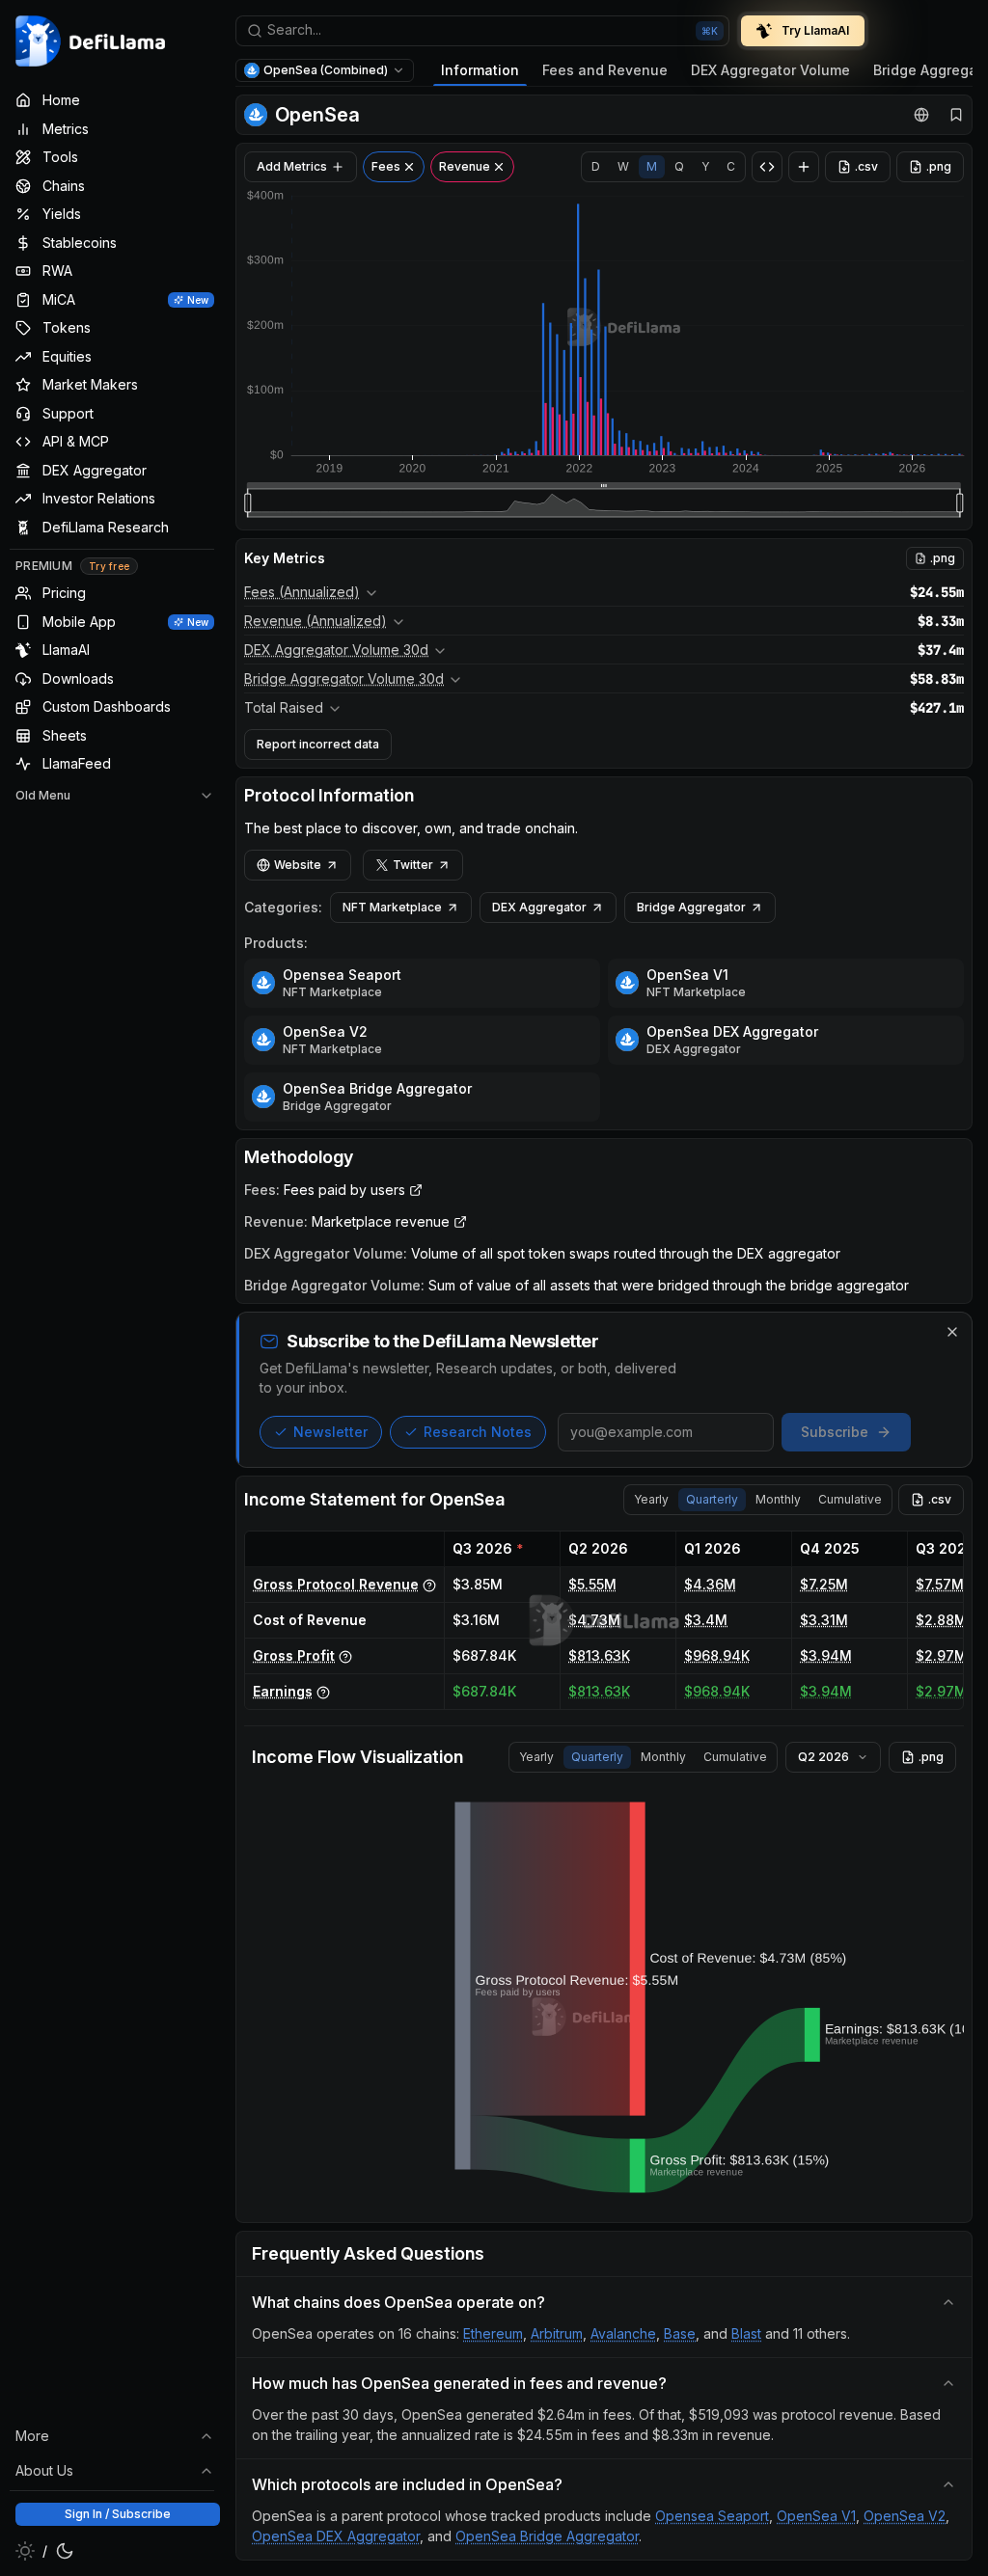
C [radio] (731, 166)
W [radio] (623, 166)
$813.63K (599, 1655)
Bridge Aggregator (691, 907)
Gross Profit (294, 1655)
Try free (109, 566)
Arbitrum (557, 2333)
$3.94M (826, 1655)
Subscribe (835, 1432)
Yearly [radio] (651, 1499)
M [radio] (652, 166)
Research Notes (478, 1432)
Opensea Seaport (342, 975)
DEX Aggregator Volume (770, 70)
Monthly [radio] (778, 1499)
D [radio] (596, 166)
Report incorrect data (318, 744)
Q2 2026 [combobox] (823, 1757)
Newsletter (330, 1432)
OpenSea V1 (687, 975)
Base (680, 2333)
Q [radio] (679, 166)
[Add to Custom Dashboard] (804, 167)
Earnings (283, 1691)
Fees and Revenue (605, 70)
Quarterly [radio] (712, 1499)
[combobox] (482, 31)
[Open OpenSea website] (921, 115)
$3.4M (706, 1620)
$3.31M (824, 1620)
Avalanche (623, 2333)
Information (480, 70)
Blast (746, 2333)
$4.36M (710, 1584)
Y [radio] (705, 166)
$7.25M (824, 1584)
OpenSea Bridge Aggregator (377, 1088)
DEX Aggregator (539, 907)
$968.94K (717, 1655)
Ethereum (493, 2333)
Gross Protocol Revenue (336, 1584)
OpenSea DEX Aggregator (732, 1031)
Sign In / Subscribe (118, 2514)
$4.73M (594, 1620)
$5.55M (592, 1584)
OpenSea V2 (325, 1031)
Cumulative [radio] (850, 1499)
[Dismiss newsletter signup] (952, 1332)
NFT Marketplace (392, 907)
